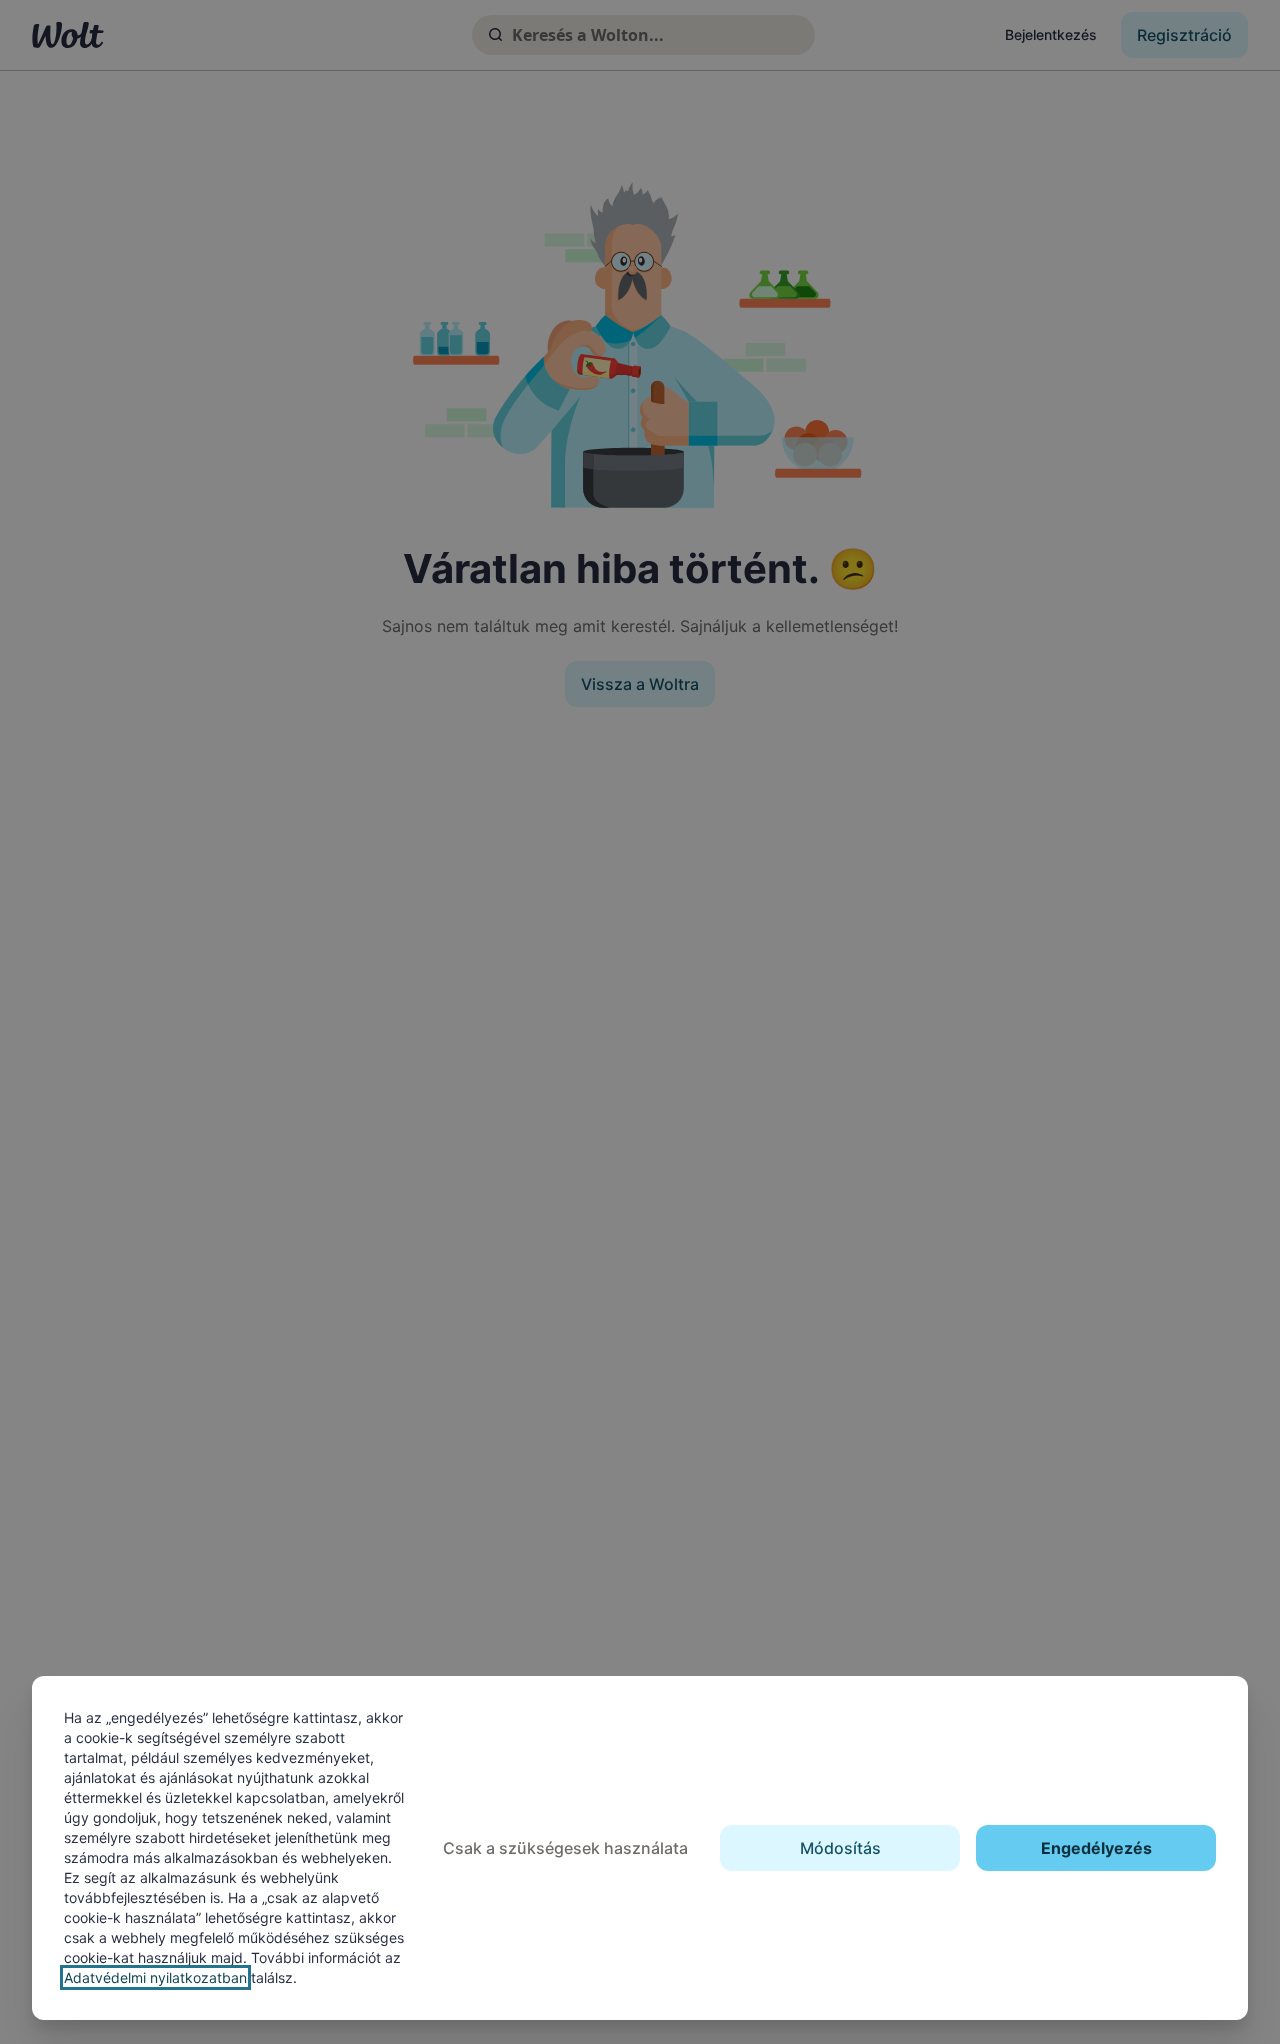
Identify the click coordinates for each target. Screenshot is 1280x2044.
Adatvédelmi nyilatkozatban (155, 1977)
